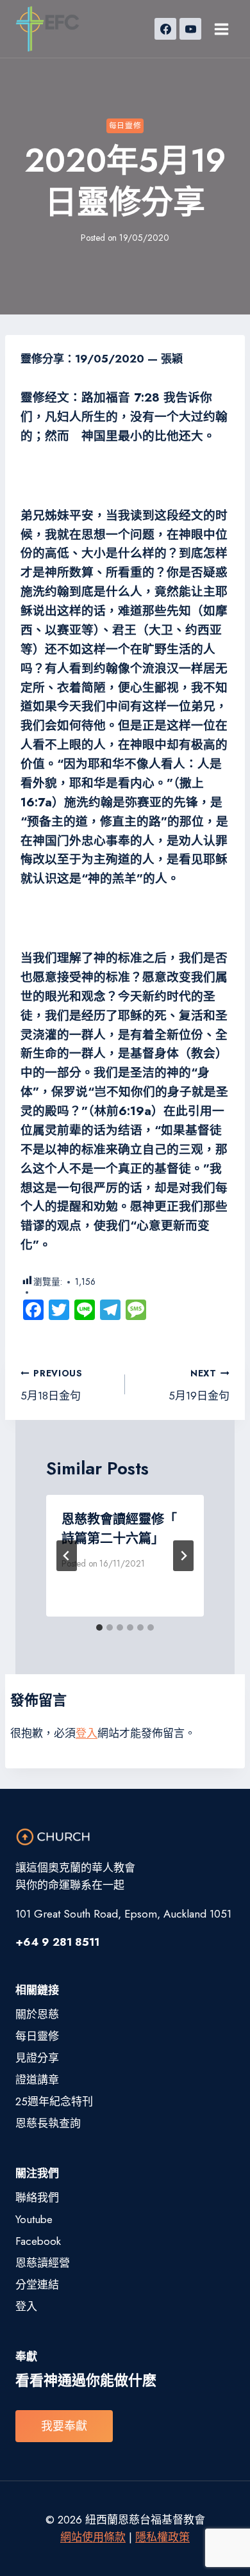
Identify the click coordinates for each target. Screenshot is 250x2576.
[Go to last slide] (67, 1556)
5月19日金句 (199, 1385)
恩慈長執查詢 (48, 2123)
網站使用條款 (93, 2537)
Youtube (34, 2219)
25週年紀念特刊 (54, 2101)
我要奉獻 (64, 2426)
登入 (87, 1733)
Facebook (38, 2241)
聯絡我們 (37, 2197)
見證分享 (37, 2058)
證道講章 (37, 2080)
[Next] (183, 1556)
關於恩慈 (37, 2014)
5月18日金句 (52, 1385)
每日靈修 (125, 125)
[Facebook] (165, 29)
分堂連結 (37, 2285)
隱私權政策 (162, 2537)
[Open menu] (221, 29)
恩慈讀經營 (43, 2263)
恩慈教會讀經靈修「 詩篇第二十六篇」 (119, 1529)
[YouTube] (190, 29)
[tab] (99, 1627)
